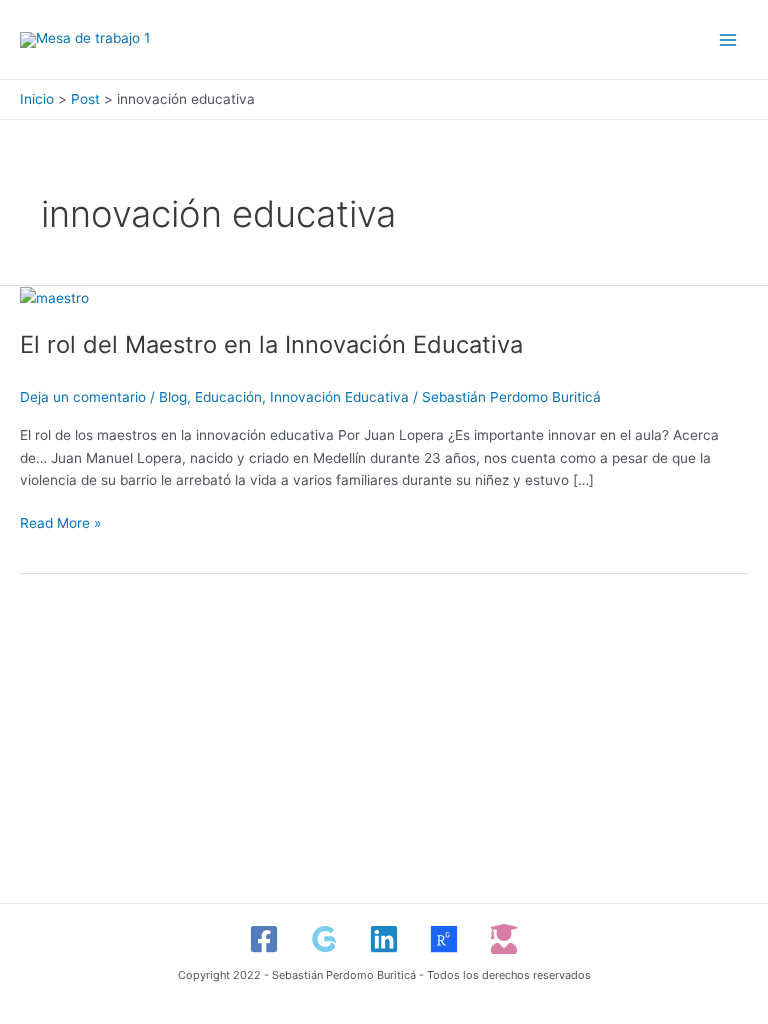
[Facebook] (264, 939)
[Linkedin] (384, 939)
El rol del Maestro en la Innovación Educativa (271, 344)
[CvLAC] (504, 939)
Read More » (60, 521)
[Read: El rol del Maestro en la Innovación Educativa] (54, 297)
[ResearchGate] (444, 939)
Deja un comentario (83, 397)
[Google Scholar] (324, 939)
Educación (228, 397)
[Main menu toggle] (728, 39)
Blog (173, 397)
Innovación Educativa (339, 397)
